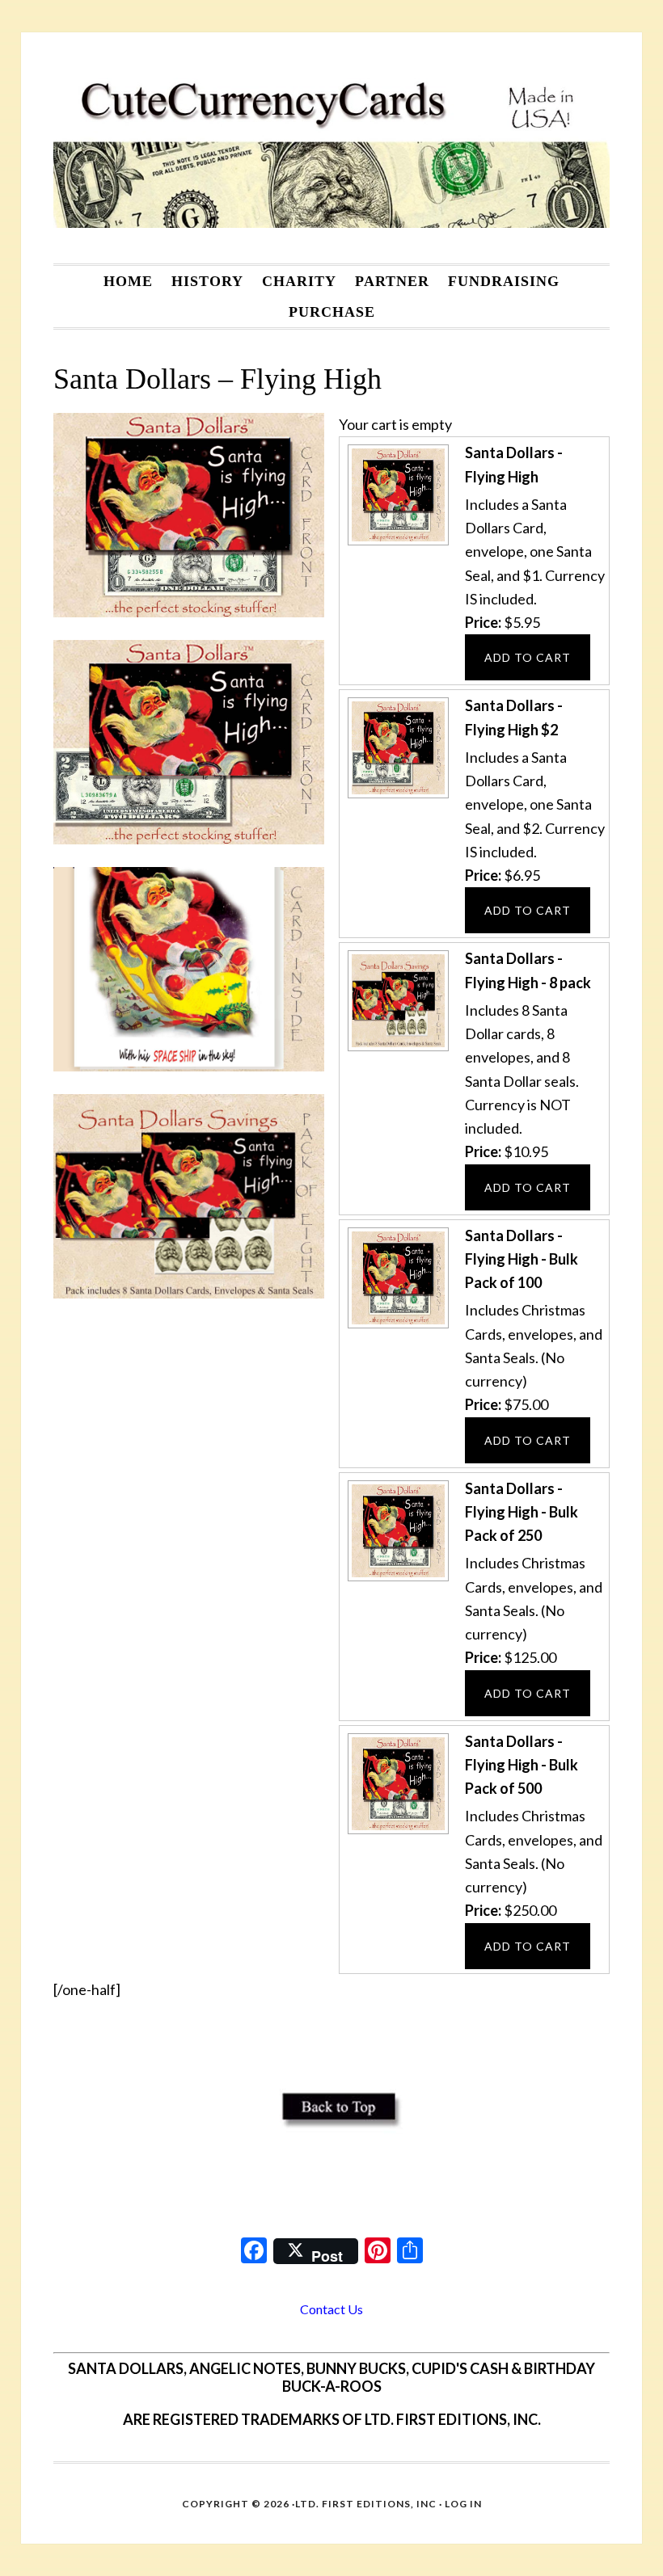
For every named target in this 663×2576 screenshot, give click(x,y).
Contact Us (331, 2309)
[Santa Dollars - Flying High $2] (396, 796)
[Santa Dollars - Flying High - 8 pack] (396, 1049)
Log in (463, 2504)
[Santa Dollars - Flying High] (396, 543)
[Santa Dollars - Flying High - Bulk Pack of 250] (396, 1579)
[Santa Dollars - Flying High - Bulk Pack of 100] (396, 1326)
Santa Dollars (331, 148)
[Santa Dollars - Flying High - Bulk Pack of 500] (396, 1832)
